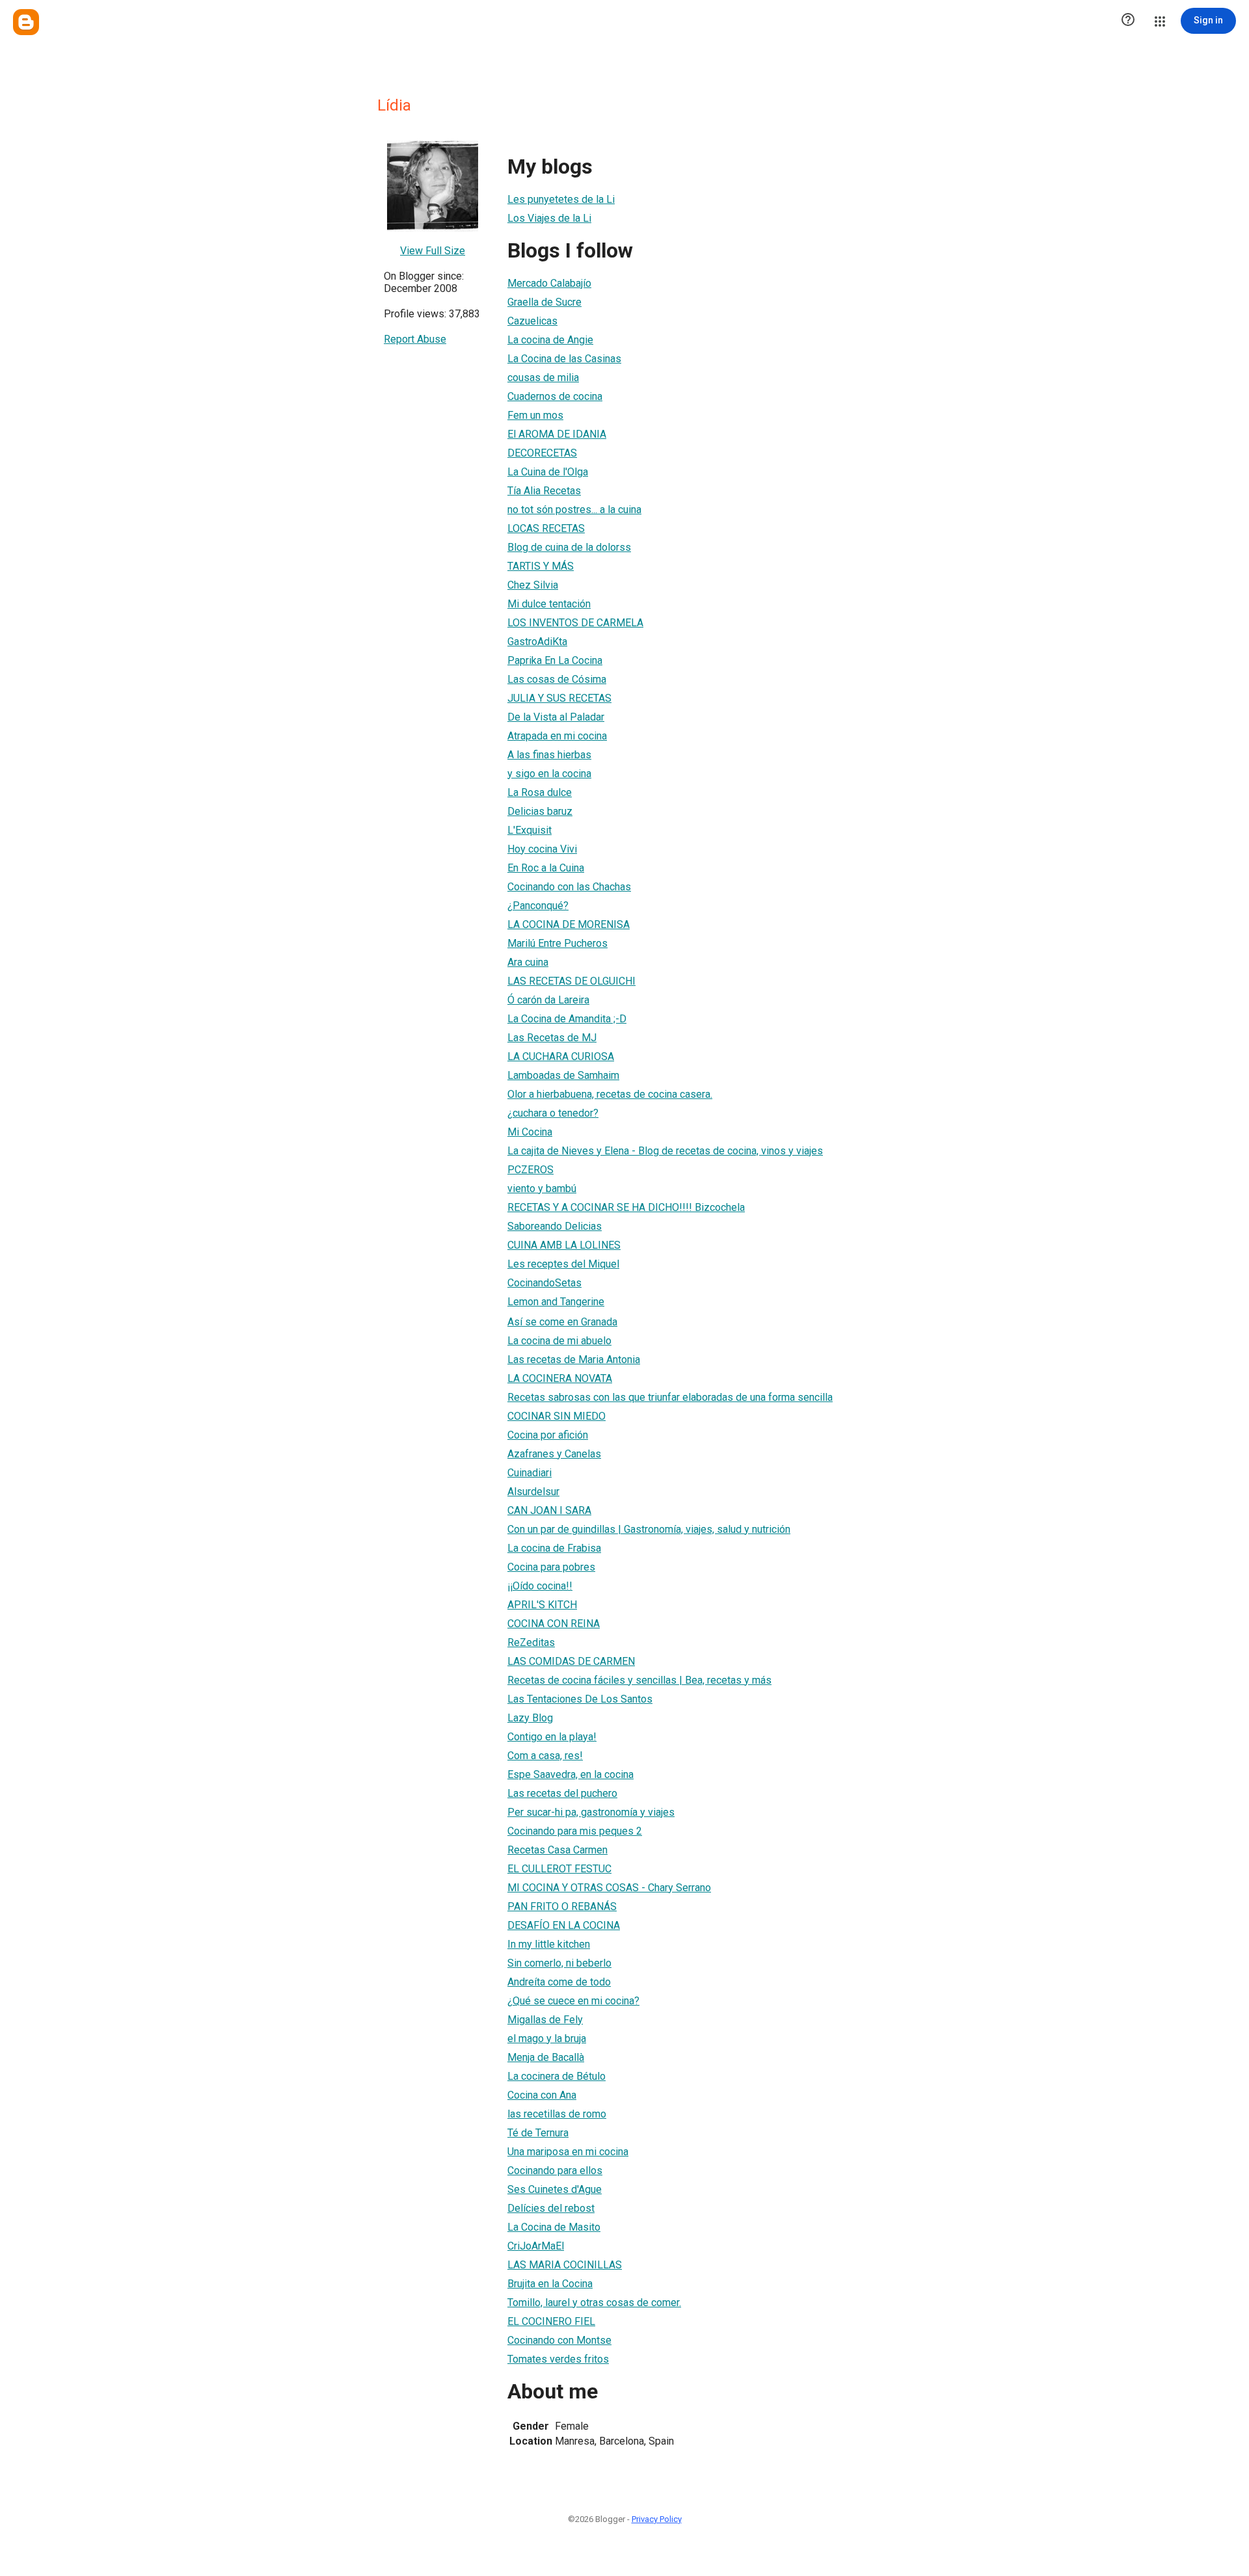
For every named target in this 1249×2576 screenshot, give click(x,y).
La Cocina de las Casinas (564, 359)
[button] (1128, 21)
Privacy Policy (657, 2519)
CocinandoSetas (544, 1283)
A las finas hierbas (549, 755)
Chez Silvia (533, 585)
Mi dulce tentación (549, 604)
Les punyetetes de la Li (561, 199)
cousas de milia (543, 378)
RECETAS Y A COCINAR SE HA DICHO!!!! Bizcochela (626, 1207)
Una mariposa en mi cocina (568, 2152)
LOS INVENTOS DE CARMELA (575, 623)
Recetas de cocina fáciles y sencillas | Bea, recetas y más (639, 1680)
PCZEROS (530, 1170)
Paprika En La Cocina (555, 660)
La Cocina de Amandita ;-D (567, 1019)
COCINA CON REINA (554, 1624)
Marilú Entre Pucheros (557, 943)
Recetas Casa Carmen (557, 1850)
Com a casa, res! (545, 1756)
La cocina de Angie (550, 340)
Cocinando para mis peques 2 (575, 1831)
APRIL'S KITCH (542, 1605)
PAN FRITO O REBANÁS (562, 1906)
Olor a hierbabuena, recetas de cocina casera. (610, 1094)
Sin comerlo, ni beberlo (559, 1963)
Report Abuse (415, 339)
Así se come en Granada (562, 1322)
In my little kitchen (549, 1944)
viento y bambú (542, 1188)
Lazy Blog (530, 1718)
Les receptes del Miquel (563, 1264)
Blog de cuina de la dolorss (569, 547)
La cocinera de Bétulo (557, 2076)
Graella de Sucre (544, 302)
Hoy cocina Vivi (542, 849)
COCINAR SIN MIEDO (557, 1416)
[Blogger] (26, 22)
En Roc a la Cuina (546, 868)
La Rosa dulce (540, 792)
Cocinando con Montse (559, 2340)
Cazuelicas (532, 321)
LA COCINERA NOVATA (560, 1378)
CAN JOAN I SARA (549, 1510)
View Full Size (433, 251)
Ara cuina (528, 962)
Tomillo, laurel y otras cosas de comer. (594, 2303)
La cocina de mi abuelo (559, 1341)
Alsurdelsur (533, 1492)
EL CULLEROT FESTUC (559, 1869)
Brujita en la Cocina (550, 2284)
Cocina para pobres (551, 1567)
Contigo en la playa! (552, 1737)
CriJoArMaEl (536, 2246)
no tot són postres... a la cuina (574, 510)
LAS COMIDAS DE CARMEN (571, 1661)
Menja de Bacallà (546, 2057)
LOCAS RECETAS (546, 528)
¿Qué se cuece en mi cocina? (573, 2001)
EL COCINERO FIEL (551, 2321)
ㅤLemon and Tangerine (556, 1302)
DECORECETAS (542, 453)
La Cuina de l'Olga (548, 472)
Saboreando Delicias (555, 1226)
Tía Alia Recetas (544, 491)
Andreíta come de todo (559, 1982)
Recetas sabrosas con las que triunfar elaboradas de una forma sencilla (670, 1397)
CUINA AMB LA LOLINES (564, 1245)
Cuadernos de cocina (555, 396)
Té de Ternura (538, 2133)
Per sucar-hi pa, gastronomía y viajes (591, 1812)
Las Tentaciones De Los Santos (580, 1699)
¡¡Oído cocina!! (540, 1586)
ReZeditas (531, 1642)
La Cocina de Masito (554, 2227)
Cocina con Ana (542, 2095)
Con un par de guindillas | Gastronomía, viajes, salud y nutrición (649, 1529)
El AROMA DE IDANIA (557, 434)
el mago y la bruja (547, 2038)
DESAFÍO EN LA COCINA (564, 1925)
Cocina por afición (548, 1435)
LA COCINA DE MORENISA (569, 924)
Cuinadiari (530, 1473)
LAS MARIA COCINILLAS (565, 2265)
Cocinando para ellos (555, 2171)
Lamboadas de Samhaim (563, 1075)
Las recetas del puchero (562, 1793)
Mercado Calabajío (549, 283)
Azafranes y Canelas (554, 1454)
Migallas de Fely (545, 2020)
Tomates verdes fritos (558, 2359)
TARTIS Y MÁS (541, 566)
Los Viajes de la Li (549, 218)
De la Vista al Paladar (556, 717)
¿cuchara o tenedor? (553, 1113)
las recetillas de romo (557, 2114)
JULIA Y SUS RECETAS (559, 698)
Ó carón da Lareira (548, 1000)
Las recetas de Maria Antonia (574, 1360)
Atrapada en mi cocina (557, 736)
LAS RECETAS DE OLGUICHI (571, 981)
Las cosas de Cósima (557, 679)
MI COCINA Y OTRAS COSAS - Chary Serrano (609, 1888)
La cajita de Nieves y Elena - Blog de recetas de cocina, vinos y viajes (665, 1151)
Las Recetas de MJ (552, 1038)
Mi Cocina (530, 1132)
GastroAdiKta (537, 642)
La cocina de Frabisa (554, 1548)
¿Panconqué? (538, 906)
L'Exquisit (530, 830)
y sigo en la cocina (549, 774)
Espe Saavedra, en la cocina (571, 1774)
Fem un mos (535, 415)
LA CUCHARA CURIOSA (561, 1056)
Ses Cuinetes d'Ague (555, 2189)
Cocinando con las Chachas (569, 887)
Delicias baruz (540, 811)
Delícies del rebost (551, 2208)
